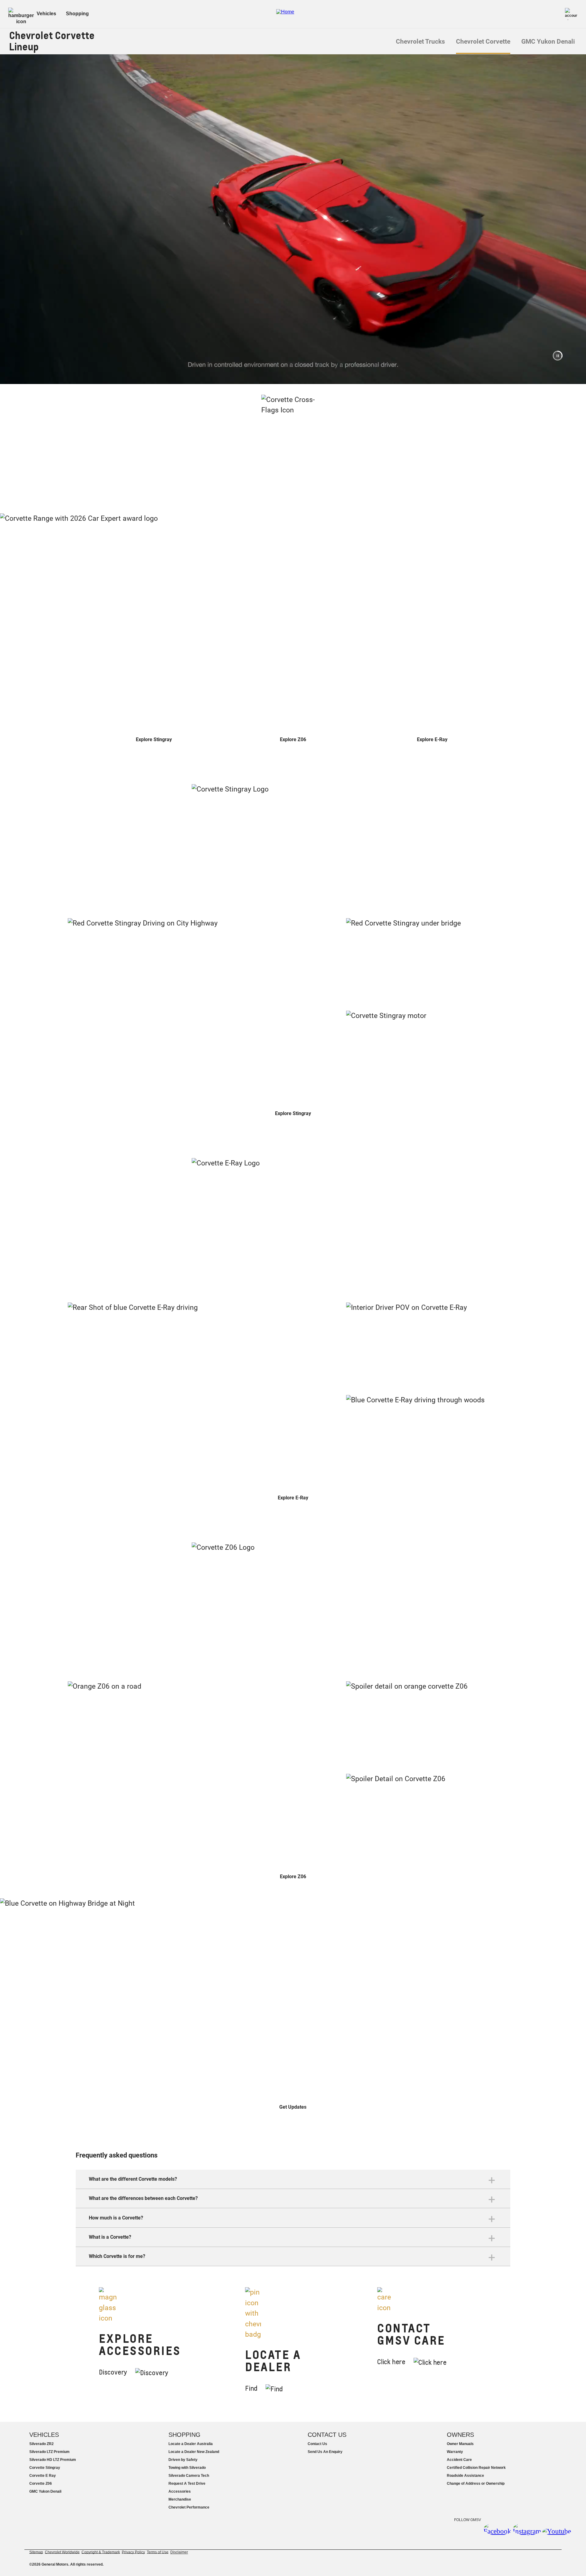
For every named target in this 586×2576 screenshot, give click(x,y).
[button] (558, 356)
